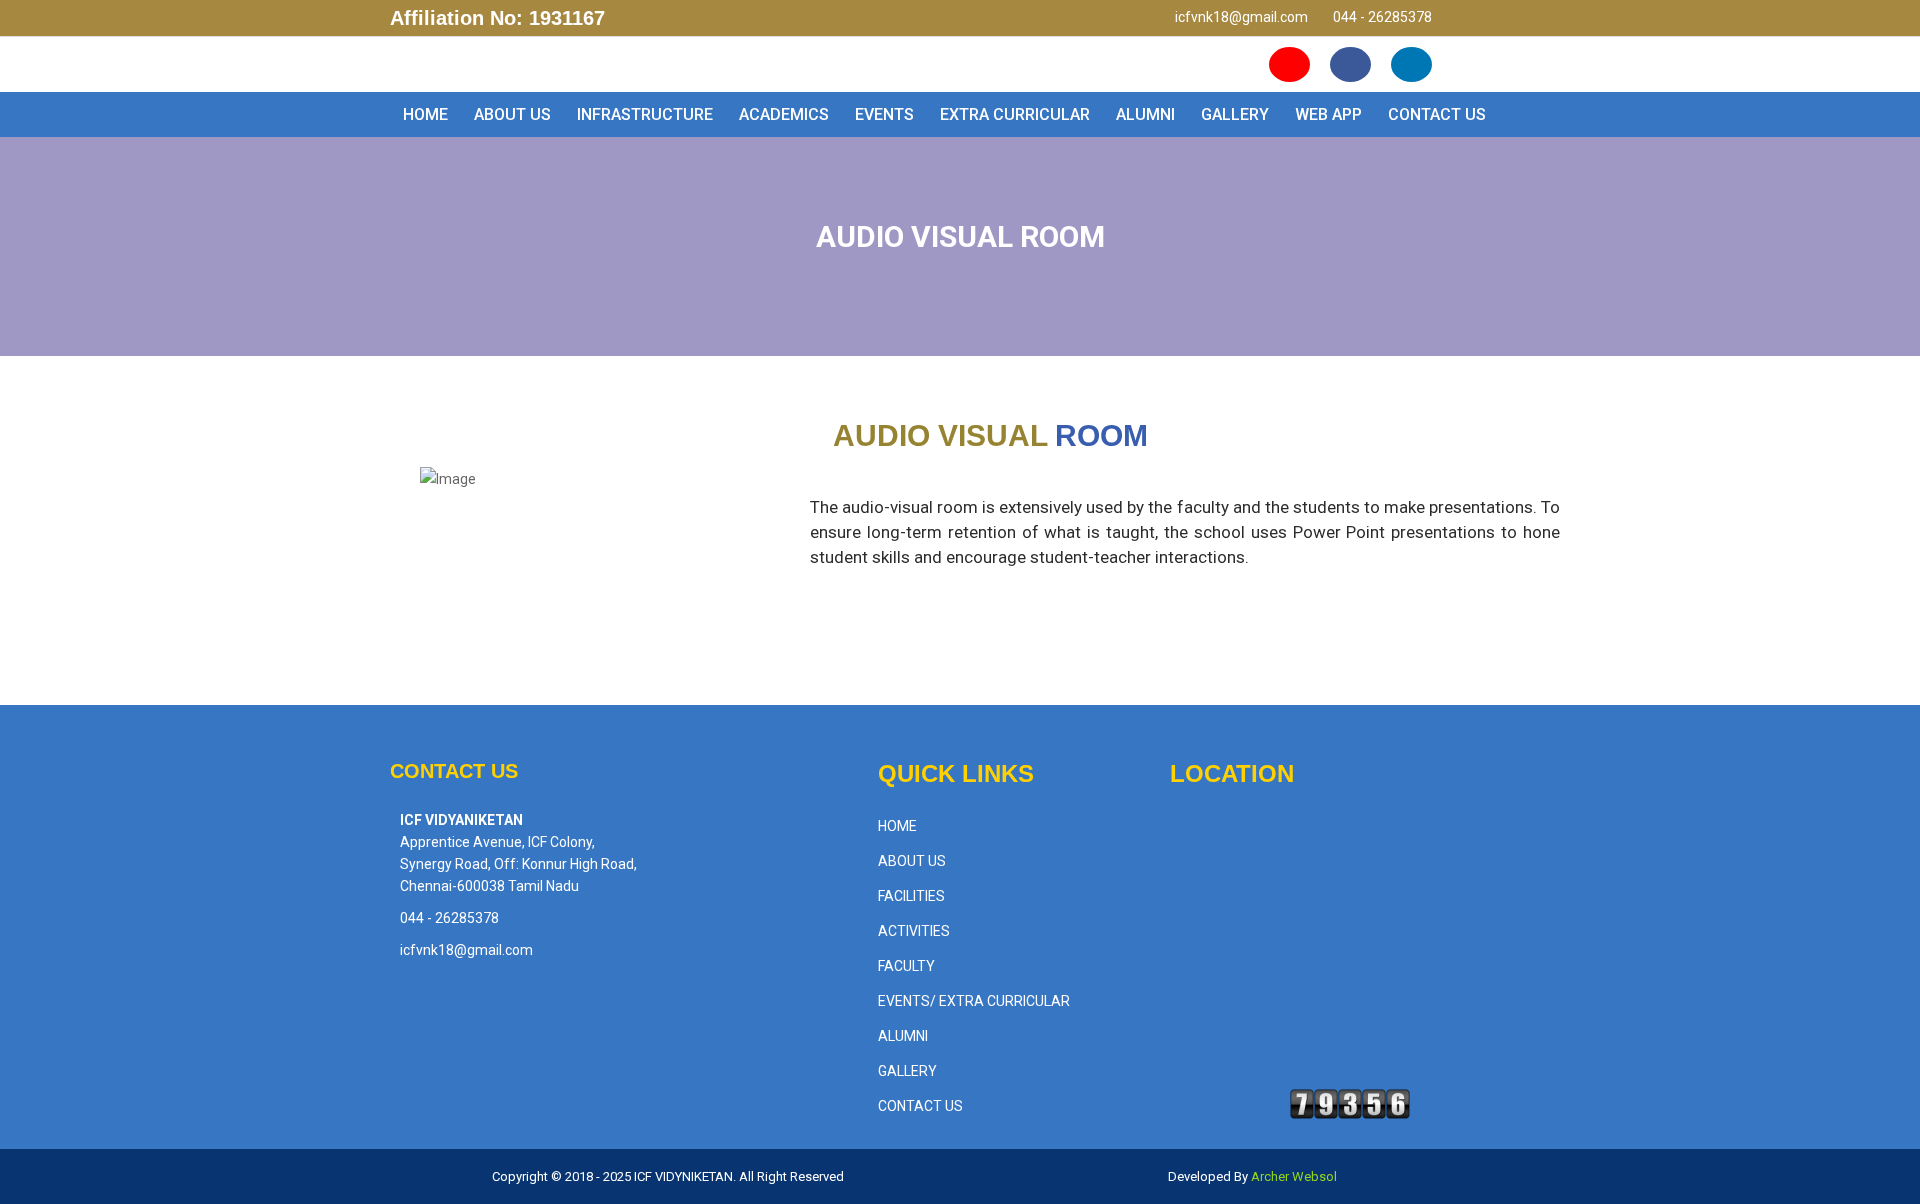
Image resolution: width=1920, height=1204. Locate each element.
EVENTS (884, 114)
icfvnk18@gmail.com (1241, 17)
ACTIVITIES (914, 931)
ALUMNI (1145, 114)
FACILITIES (911, 896)
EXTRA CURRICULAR (1015, 114)
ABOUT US (512, 114)
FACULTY (906, 966)
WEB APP (1328, 114)
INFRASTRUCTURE (645, 114)
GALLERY (1235, 114)
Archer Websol (1292, 1176)
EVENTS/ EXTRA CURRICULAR (974, 1001)
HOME (425, 114)
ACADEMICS (784, 114)
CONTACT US (1437, 114)
